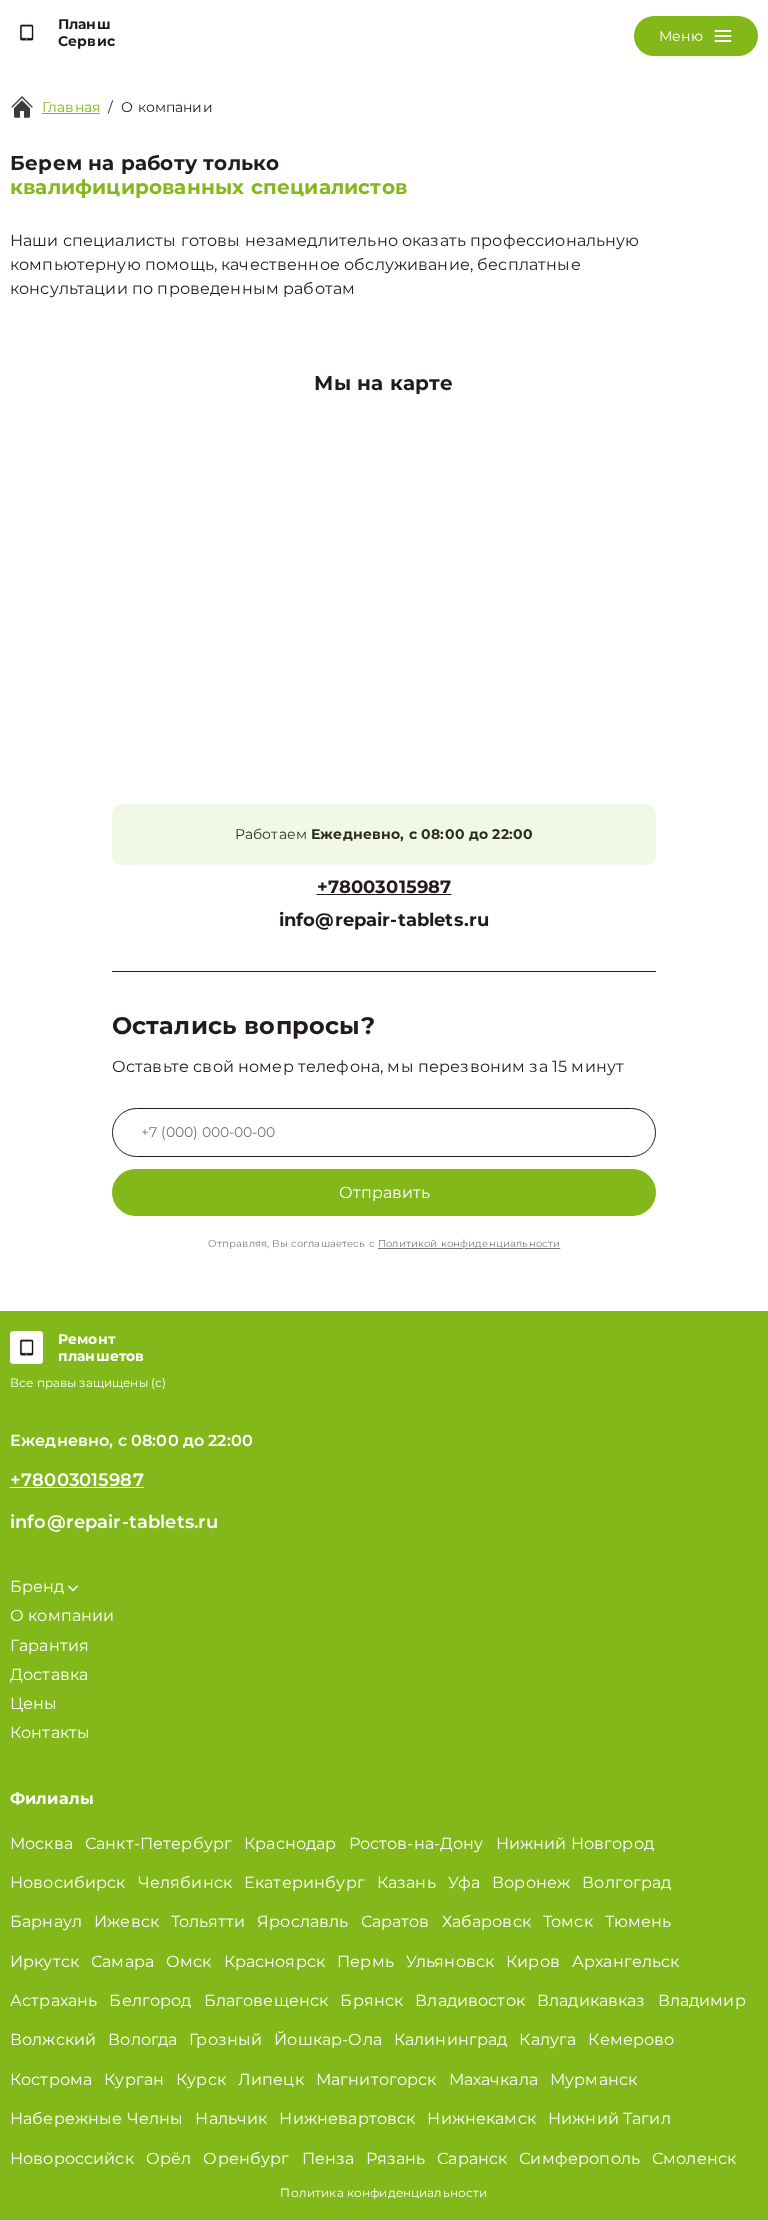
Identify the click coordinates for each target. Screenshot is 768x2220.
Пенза (328, 2158)
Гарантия (49, 1645)
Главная (71, 107)
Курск (201, 2079)
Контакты (50, 1732)
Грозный (225, 2039)
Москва (41, 1843)
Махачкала (493, 2079)
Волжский (53, 2039)
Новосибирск (68, 1882)
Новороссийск (72, 2158)
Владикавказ (591, 2000)
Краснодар (290, 1843)
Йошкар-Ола (328, 2039)
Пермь (365, 1961)
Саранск (472, 2158)
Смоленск (694, 2158)
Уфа (464, 1882)
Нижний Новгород (575, 1843)
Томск (568, 1921)
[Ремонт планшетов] (26, 1348)
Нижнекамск (481, 2118)
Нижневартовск (347, 2118)
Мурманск (593, 2079)
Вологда (142, 2039)
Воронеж (531, 1882)
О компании (62, 1615)
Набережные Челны (96, 2118)
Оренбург (246, 2158)
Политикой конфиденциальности (469, 1243)
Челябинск (185, 1882)
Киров (533, 1961)
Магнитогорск (376, 2079)
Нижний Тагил (609, 2118)
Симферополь (579, 2158)
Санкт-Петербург (158, 1843)
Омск (189, 1961)
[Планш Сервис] (26, 33)
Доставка (49, 1674)
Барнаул (46, 1921)
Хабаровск (486, 1921)
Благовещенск (266, 2000)
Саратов (395, 1921)
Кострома (51, 2079)
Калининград (451, 2039)
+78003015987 (384, 887)
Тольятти (208, 1921)
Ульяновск (450, 1961)
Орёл (169, 2158)
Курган (134, 2079)
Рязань (395, 2158)
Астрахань (53, 2000)
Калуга (547, 2039)
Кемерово (631, 2039)
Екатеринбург (304, 1882)
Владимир (702, 2000)
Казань (406, 1882)
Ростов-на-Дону (416, 1843)
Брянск (371, 2000)
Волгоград (626, 1882)
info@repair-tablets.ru (384, 920)
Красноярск (275, 1961)
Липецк (271, 2079)
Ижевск (126, 1921)
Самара (122, 1961)
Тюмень (638, 1921)
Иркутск (44, 1961)
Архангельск (626, 1961)
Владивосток (470, 2000)
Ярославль (302, 1921)
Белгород (150, 2000)
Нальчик (231, 2118)
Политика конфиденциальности (383, 2192)
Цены (34, 1703)
